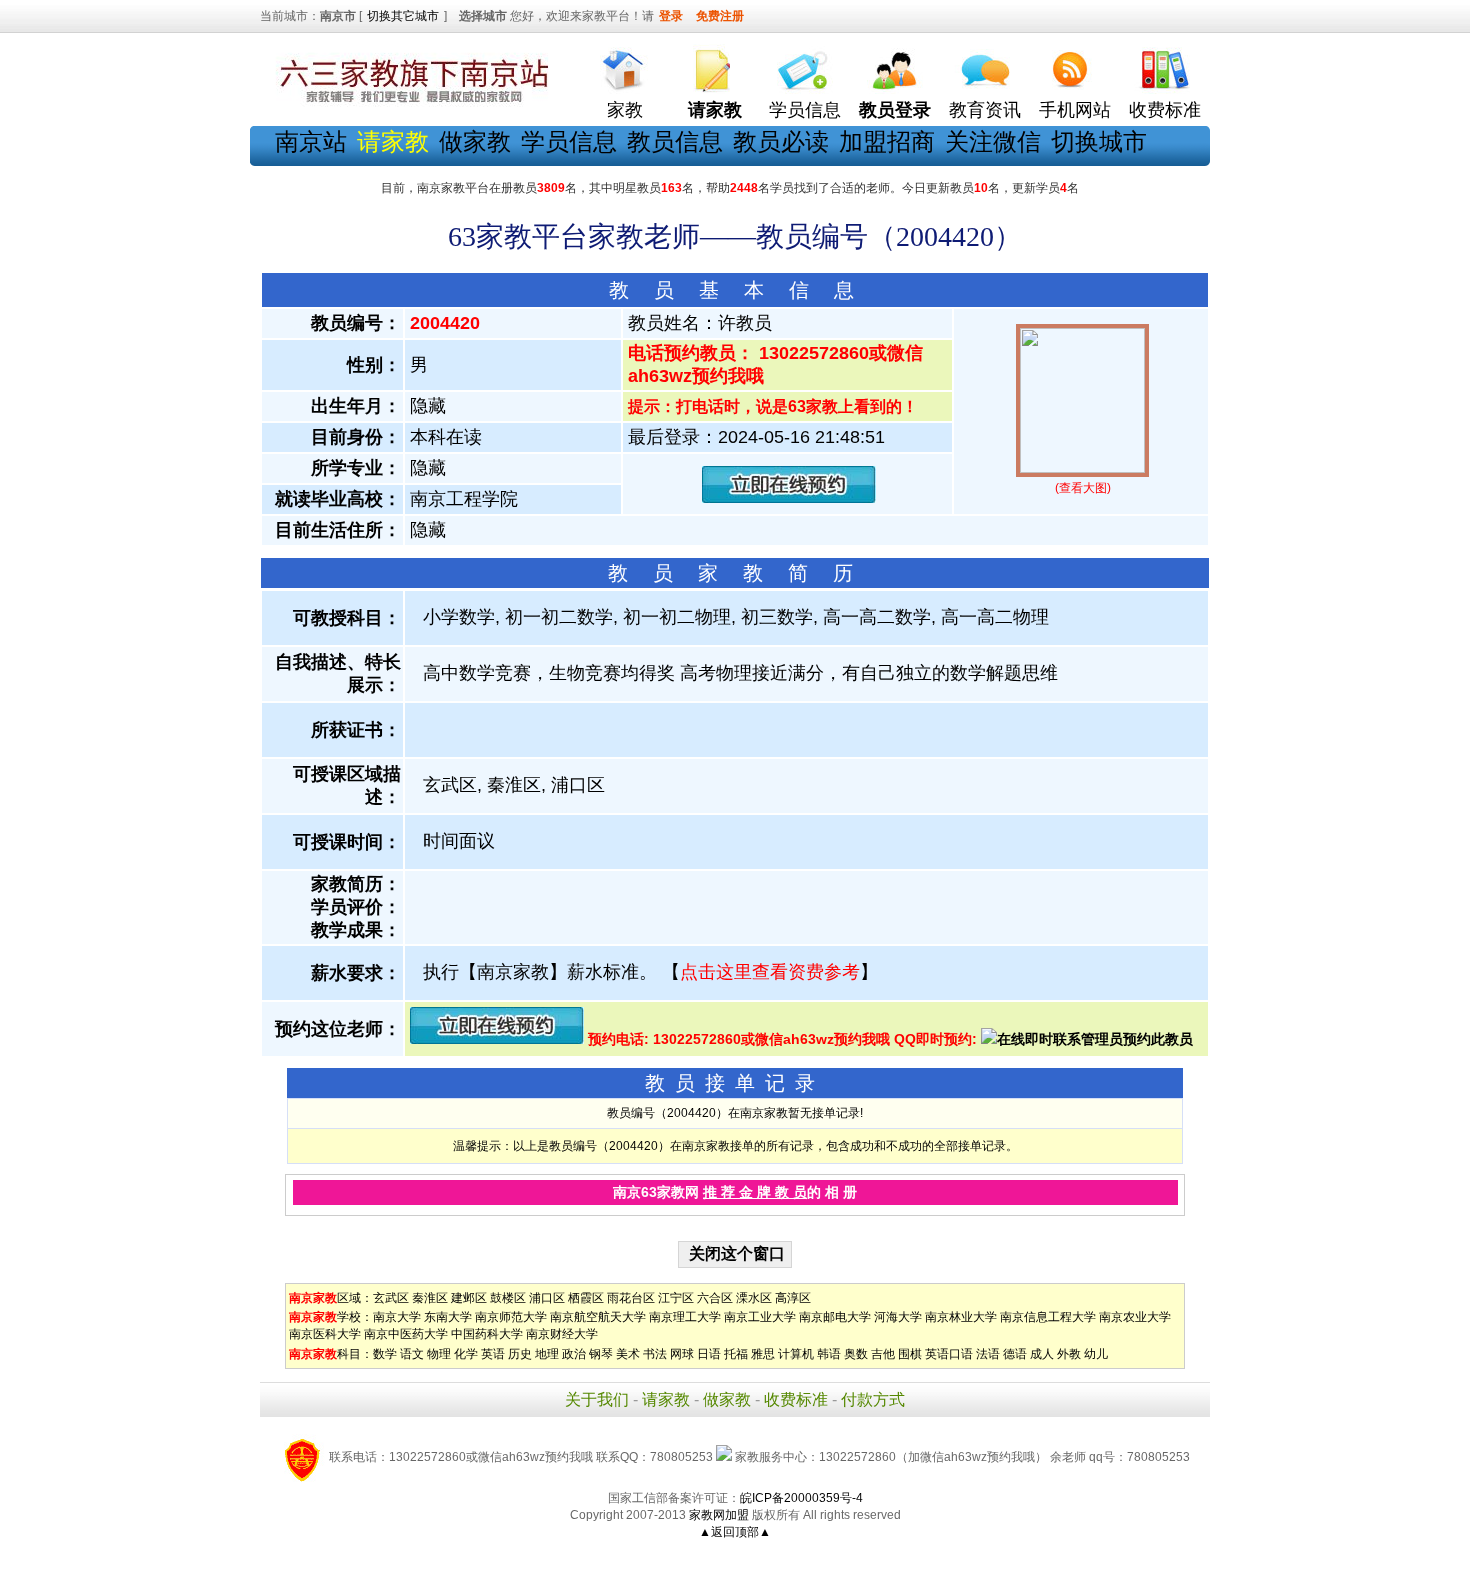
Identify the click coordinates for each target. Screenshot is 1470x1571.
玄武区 (391, 1298)
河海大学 (898, 1317)
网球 (682, 1354)
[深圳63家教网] (410, 103)
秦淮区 (430, 1298)
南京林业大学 (961, 1317)
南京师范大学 (511, 1317)
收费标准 (1165, 110)
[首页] (625, 65)
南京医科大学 (325, 1334)
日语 (709, 1354)
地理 (547, 1354)
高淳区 (793, 1298)
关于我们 (597, 1399)
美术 (628, 1354)
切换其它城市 (403, 16)
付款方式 (873, 1399)
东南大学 (448, 1317)
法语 (988, 1354)
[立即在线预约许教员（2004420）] (789, 498)
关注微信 (993, 141)
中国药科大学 (487, 1334)
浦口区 (547, 1298)
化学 (466, 1354)
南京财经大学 (562, 1334)
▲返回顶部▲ (735, 1532)
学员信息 (805, 110)
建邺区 (469, 1298)
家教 (625, 110)
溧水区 (754, 1298)
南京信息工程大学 (1048, 1317)
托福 (736, 1354)
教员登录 (895, 110)
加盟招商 (887, 141)
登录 (671, 16)
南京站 (311, 141)
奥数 (856, 1354)
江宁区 (676, 1298)
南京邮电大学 (835, 1317)
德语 (1015, 1354)
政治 (574, 1354)
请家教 (666, 1399)
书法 (655, 1354)
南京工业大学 (760, 1317)
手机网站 (1075, 110)
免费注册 (720, 16)
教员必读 (781, 141)
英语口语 (949, 1354)
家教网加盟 (719, 1515)
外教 (1069, 1354)
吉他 (883, 1354)
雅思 (763, 1354)
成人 (1042, 1354)
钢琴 (601, 1354)
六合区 (715, 1298)
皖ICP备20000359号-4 (801, 1498)
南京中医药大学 (406, 1334)
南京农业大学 (1135, 1317)
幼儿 (1096, 1354)
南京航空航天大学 (598, 1317)
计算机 (796, 1354)
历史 (520, 1354)
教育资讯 (985, 110)
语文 (412, 1354)
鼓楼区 (508, 1298)
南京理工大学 (685, 1317)
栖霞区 (586, 1298)
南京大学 (397, 1317)
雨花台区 (631, 1298)
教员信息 (675, 141)
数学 (385, 1354)
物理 (439, 1354)
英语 (493, 1354)
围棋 (910, 1354)
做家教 (475, 141)
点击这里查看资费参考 (770, 972)
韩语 (829, 1354)
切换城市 (1099, 141)
